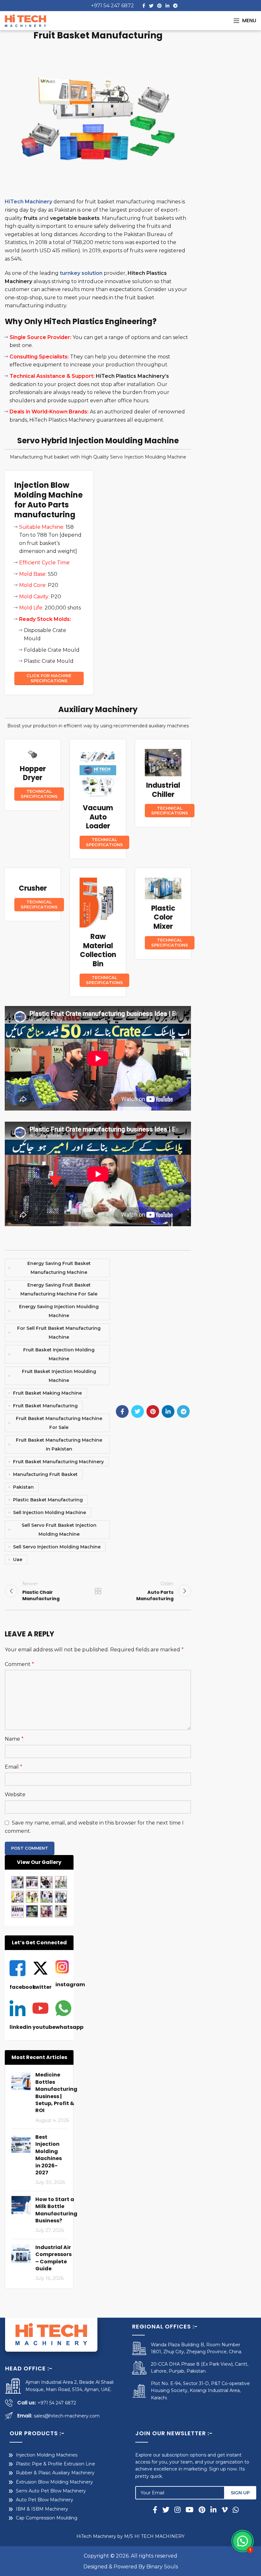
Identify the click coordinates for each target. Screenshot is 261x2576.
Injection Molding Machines (47, 2455)
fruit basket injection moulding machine (59, 1376)
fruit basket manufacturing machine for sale (59, 1423)
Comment (19, 1664)
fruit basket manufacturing (45, 1406)
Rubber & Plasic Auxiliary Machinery (55, 2473)
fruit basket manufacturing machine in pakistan (59, 1444)
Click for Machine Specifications (49, 678)
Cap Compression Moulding (47, 2518)
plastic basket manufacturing (48, 1500)
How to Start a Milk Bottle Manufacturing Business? (56, 2210)
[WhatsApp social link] (234, 2510)
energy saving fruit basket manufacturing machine (59, 1268)
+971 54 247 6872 (113, 6)
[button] (243, 2541)
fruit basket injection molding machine (59, 1354)
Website (15, 1794)
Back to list (98, 1591)
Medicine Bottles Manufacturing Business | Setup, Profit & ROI (56, 2093)
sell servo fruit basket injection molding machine (59, 1530)
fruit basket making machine (47, 1393)
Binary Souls (162, 2567)
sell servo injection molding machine (57, 1547)
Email (14, 1767)
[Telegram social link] (175, 6)
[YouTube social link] (190, 2510)
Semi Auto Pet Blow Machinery (51, 2491)
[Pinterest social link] (159, 6)
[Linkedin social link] (167, 6)
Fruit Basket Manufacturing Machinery (58, 1462)
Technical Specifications (39, 794)
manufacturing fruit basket (45, 1474)
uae (18, 1560)
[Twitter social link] (151, 6)
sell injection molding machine (49, 1512)
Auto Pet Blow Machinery (45, 2500)
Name (14, 1739)
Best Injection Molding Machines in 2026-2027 (49, 2155)
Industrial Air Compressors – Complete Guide (53, 2258)
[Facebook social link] (144, 6)
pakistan (23, 1487)
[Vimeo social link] (225, 2510)
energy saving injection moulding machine (59, 1311)
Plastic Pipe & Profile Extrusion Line (56, 2464)
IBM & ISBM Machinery (42, 2509)
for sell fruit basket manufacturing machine (59, 1333)
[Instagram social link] (177, 2510)
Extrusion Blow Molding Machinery (54, 2482)
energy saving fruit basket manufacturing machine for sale (59, 1289)
